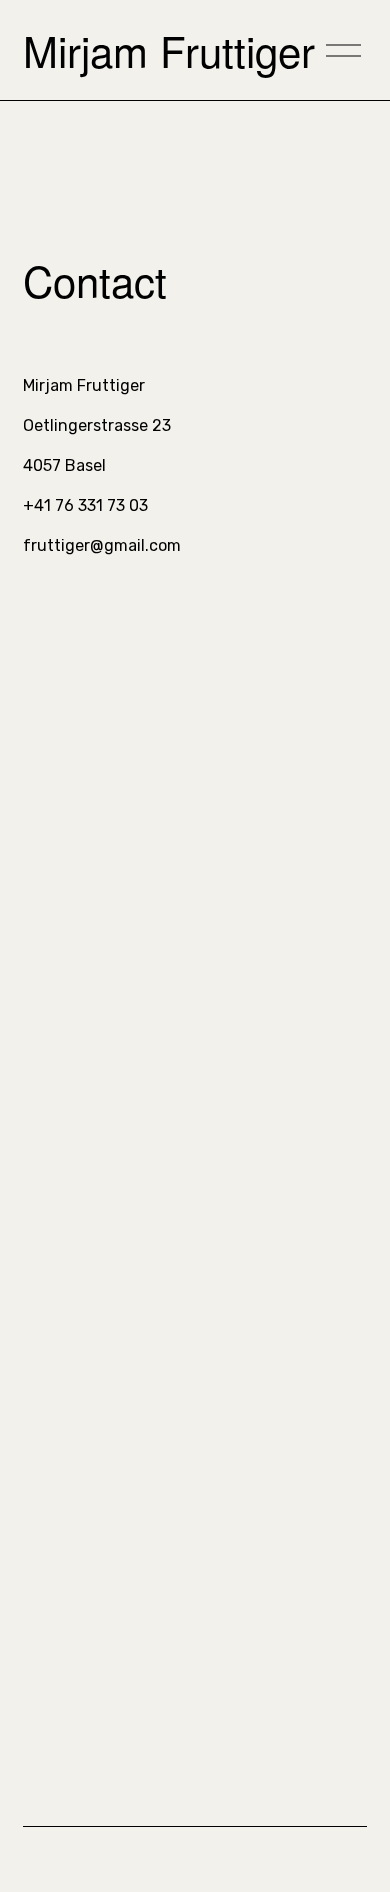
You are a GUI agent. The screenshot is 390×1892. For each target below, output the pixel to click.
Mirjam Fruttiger (169, 50)
